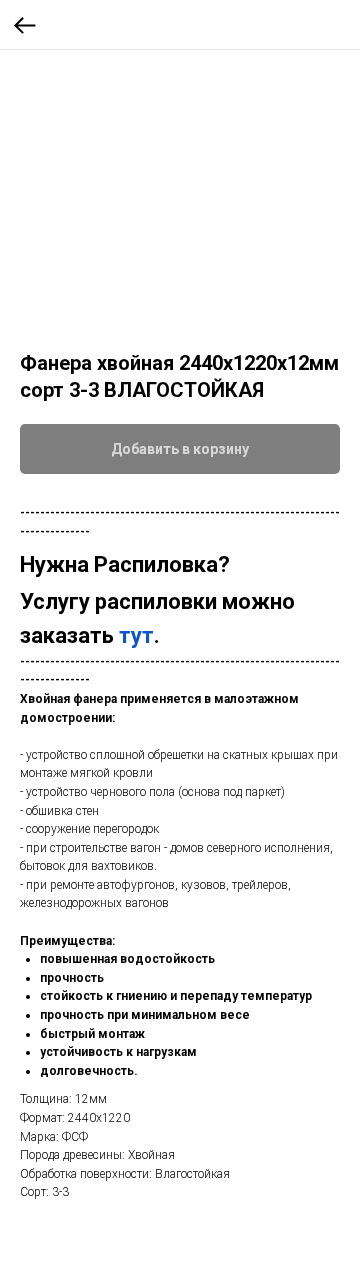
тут (136, 635)
